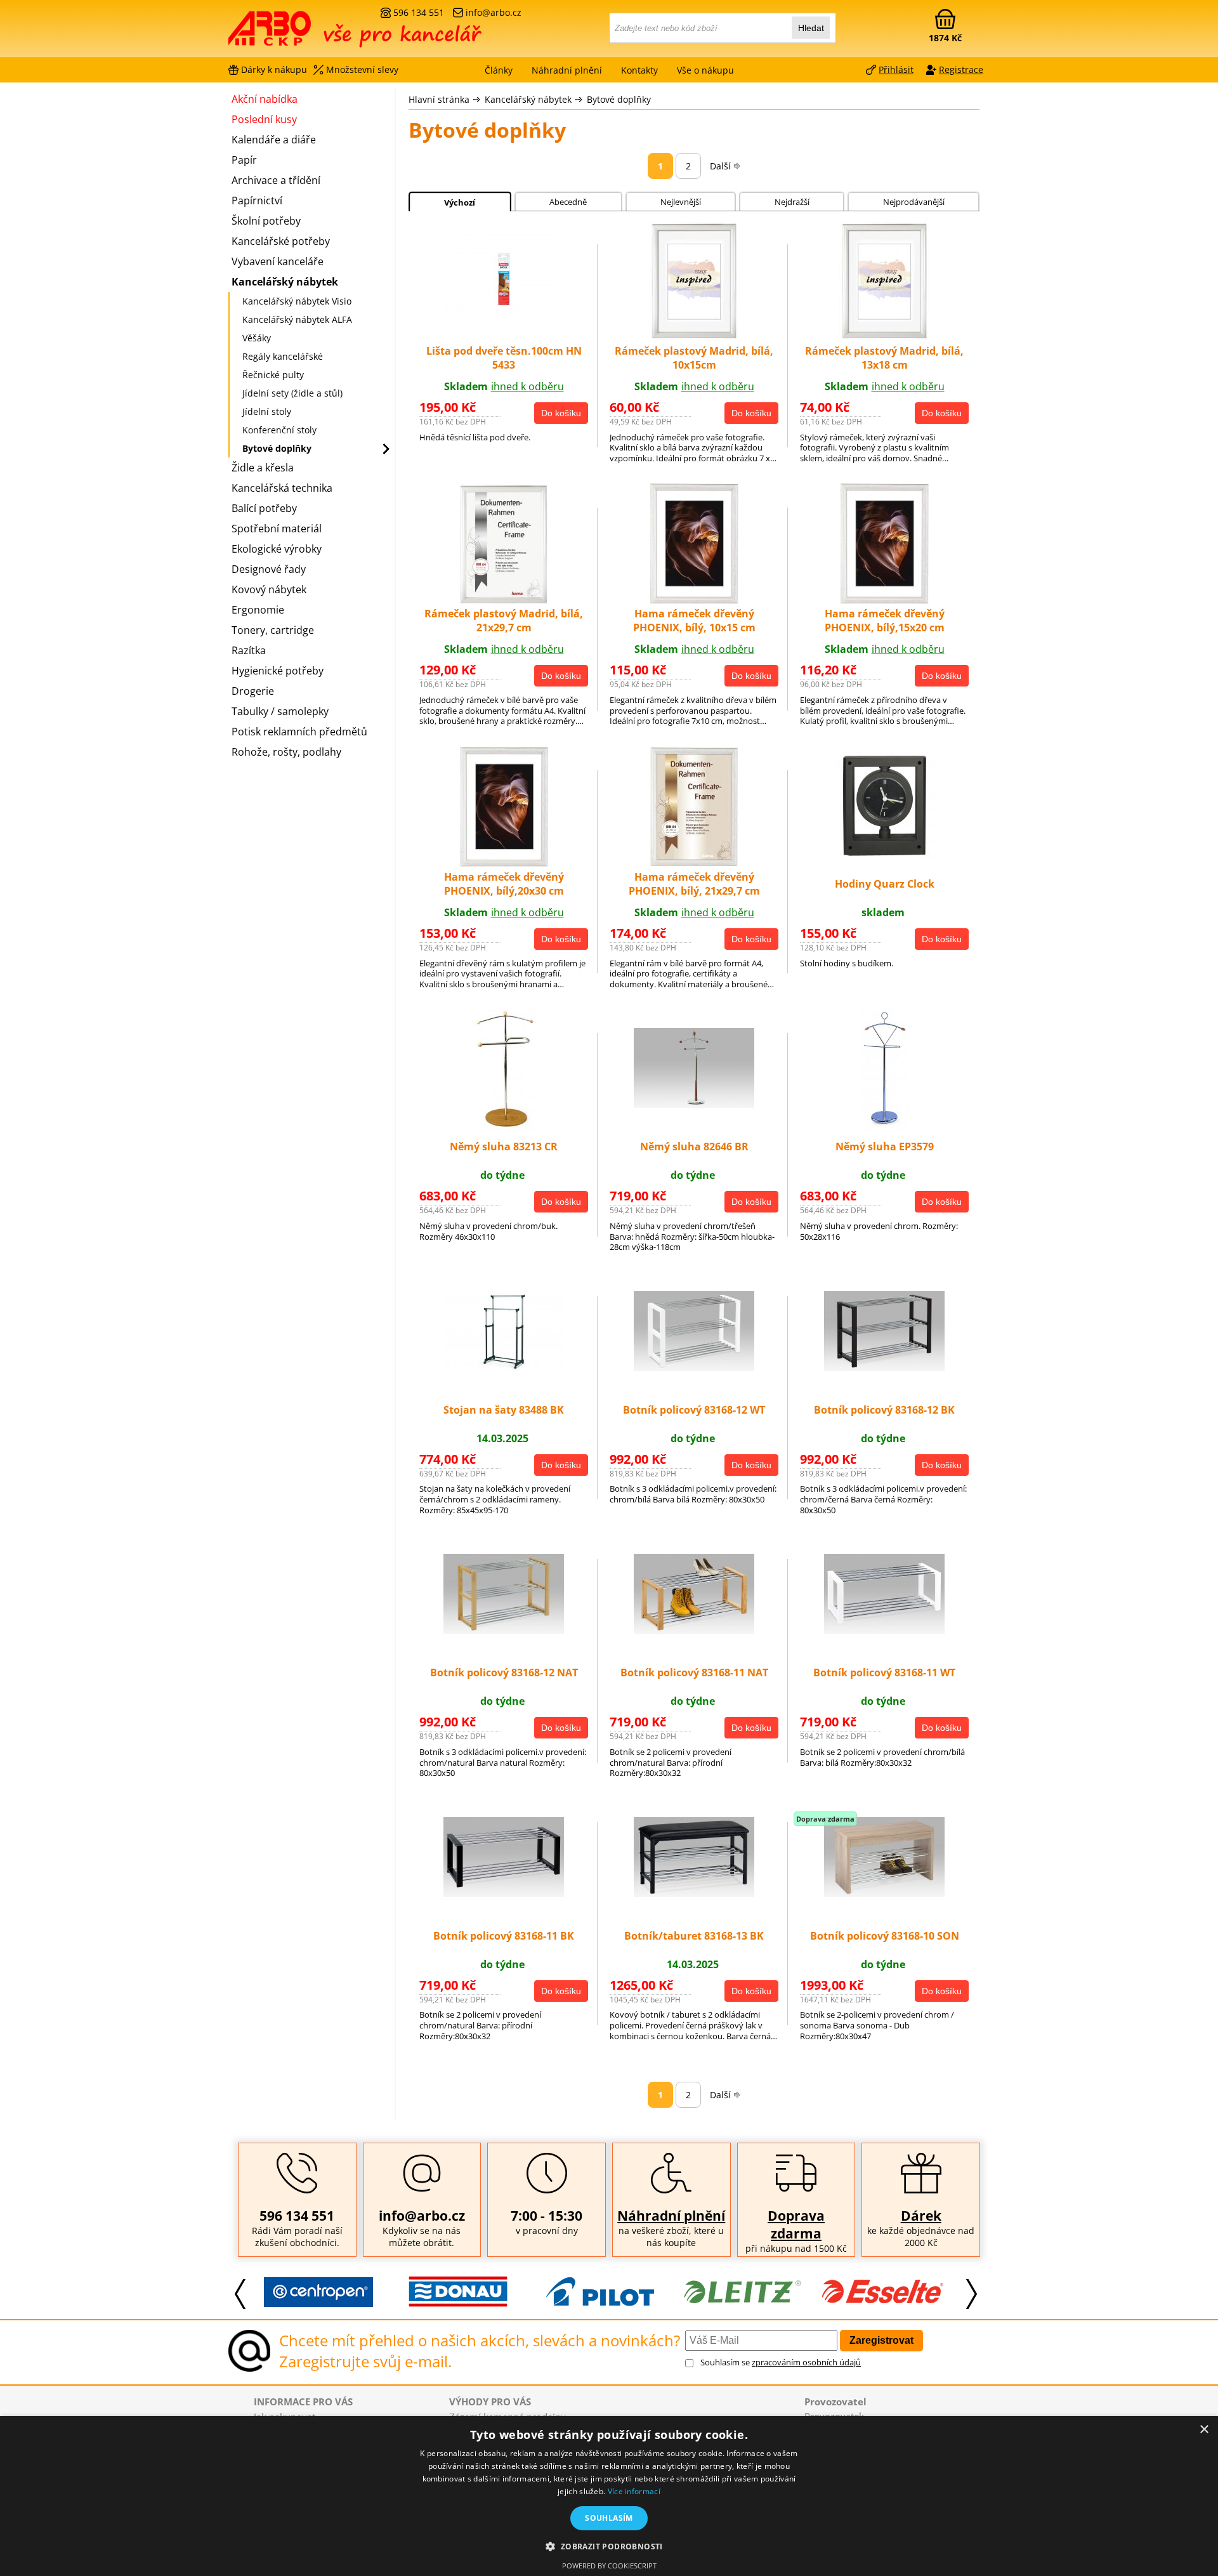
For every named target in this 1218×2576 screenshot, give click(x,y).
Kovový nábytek (269, 589)
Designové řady (269, 569)
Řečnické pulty (273, 375)
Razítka (249, 650)
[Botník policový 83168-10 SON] (884, 1893)
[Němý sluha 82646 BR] (694, 1104)
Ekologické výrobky (277, 549)
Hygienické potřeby (278, 671)
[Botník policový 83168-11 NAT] (694, 1630)
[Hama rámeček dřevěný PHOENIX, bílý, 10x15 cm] (694, 600)
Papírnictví (257, 200)
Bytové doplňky (619, 99)
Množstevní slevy (362, 69)
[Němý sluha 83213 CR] (504, 1126)
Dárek (921, 2216)
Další (720, 166)
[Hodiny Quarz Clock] (885, 863)
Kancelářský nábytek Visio (297, 301)
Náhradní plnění (671, 2216)
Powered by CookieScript (609, 2566)
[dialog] (609, 2496)
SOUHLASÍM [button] (609, 2518)
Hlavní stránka (439, 99)
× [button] (1204, 2430)
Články (499, 70)
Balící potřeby (264, 508)
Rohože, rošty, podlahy (286, 752)
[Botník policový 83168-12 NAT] (504, 1630)
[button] (609, 2546)
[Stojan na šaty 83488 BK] (504, 1367)
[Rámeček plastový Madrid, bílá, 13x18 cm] (884, 338)
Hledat (811, 28)
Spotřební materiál (277, 529)
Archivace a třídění (276, 180)
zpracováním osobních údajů (806, 2362)
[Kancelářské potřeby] (298, 33)
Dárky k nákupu (274, 69)
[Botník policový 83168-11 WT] (884, 1630)
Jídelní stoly (267, 411)
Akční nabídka (265, 99)
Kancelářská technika (282, 488)
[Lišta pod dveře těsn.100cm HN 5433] (504, 320)
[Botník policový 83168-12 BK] (884, 1367)
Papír (244, 160)
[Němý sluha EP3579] (885, 1126)
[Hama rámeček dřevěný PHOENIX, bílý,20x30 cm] (504, 863)
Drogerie (253, 691)
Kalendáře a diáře (274, 140)
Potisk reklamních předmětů (299, 732)
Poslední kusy (264, 119)
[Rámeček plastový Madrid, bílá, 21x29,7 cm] (504, 600)
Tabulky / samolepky (280, 711)
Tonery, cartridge (273, 630)
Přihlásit (896, 69)
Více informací (634, 2491)
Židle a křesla (263, 468)
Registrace (961, 69)
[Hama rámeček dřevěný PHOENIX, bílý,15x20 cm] (885, 600)
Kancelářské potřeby (281, 241)
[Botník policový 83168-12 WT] (694, 1367)
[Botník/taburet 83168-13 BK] (694, 1893)
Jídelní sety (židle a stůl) (292, 393)
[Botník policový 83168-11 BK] (504, 1893)
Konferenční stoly (279, 430)
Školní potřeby (266, 221)
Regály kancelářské (283, 356)
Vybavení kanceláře (278, 261)
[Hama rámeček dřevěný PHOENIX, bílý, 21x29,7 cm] (694, 863)
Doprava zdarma (796, 2224)
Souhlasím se (781, 2362)
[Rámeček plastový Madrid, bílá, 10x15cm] (694, 338)
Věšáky (257, 338)
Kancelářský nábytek (528, 99)
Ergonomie (258, 610)
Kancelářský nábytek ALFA (297, 319)
